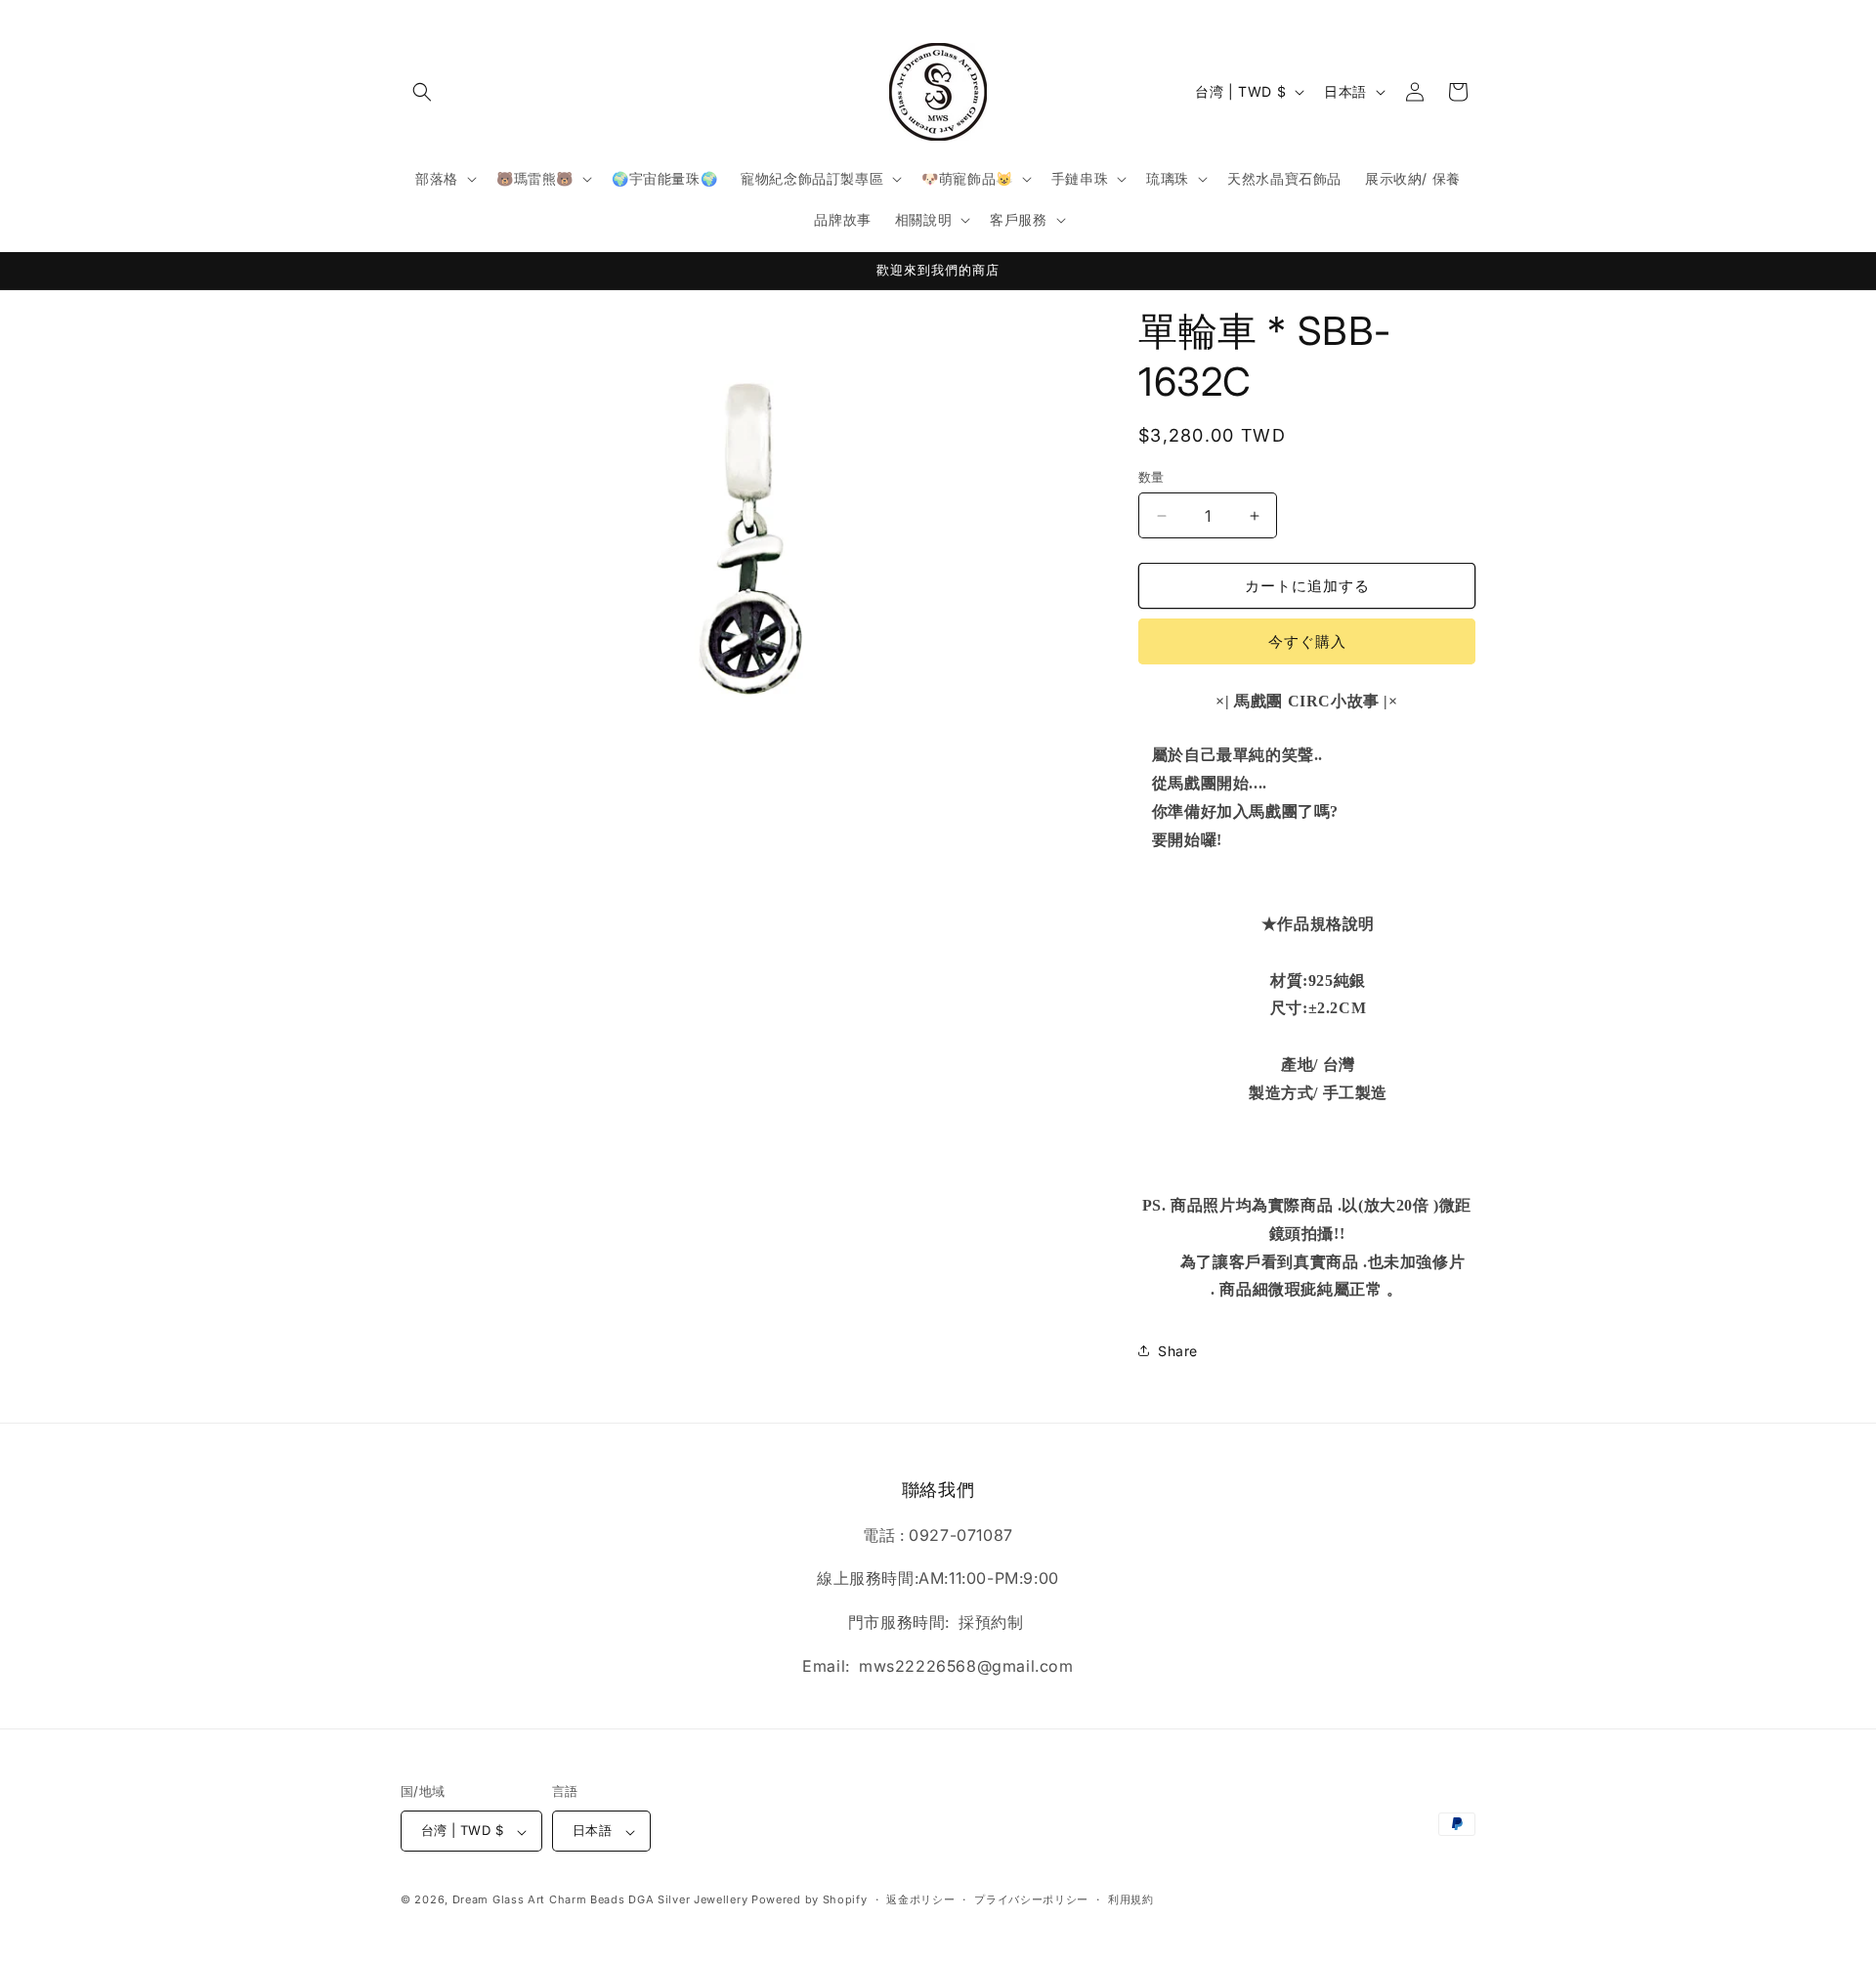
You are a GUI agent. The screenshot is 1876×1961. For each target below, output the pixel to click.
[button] (422, 92)
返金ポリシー (920, 1899)
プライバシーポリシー (1031, 1899)
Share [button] (1178, 1351)
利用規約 (1131, 1899)
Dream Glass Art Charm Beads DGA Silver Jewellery (600, 1900)
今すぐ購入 (1307, 641)
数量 (1151, 477)
